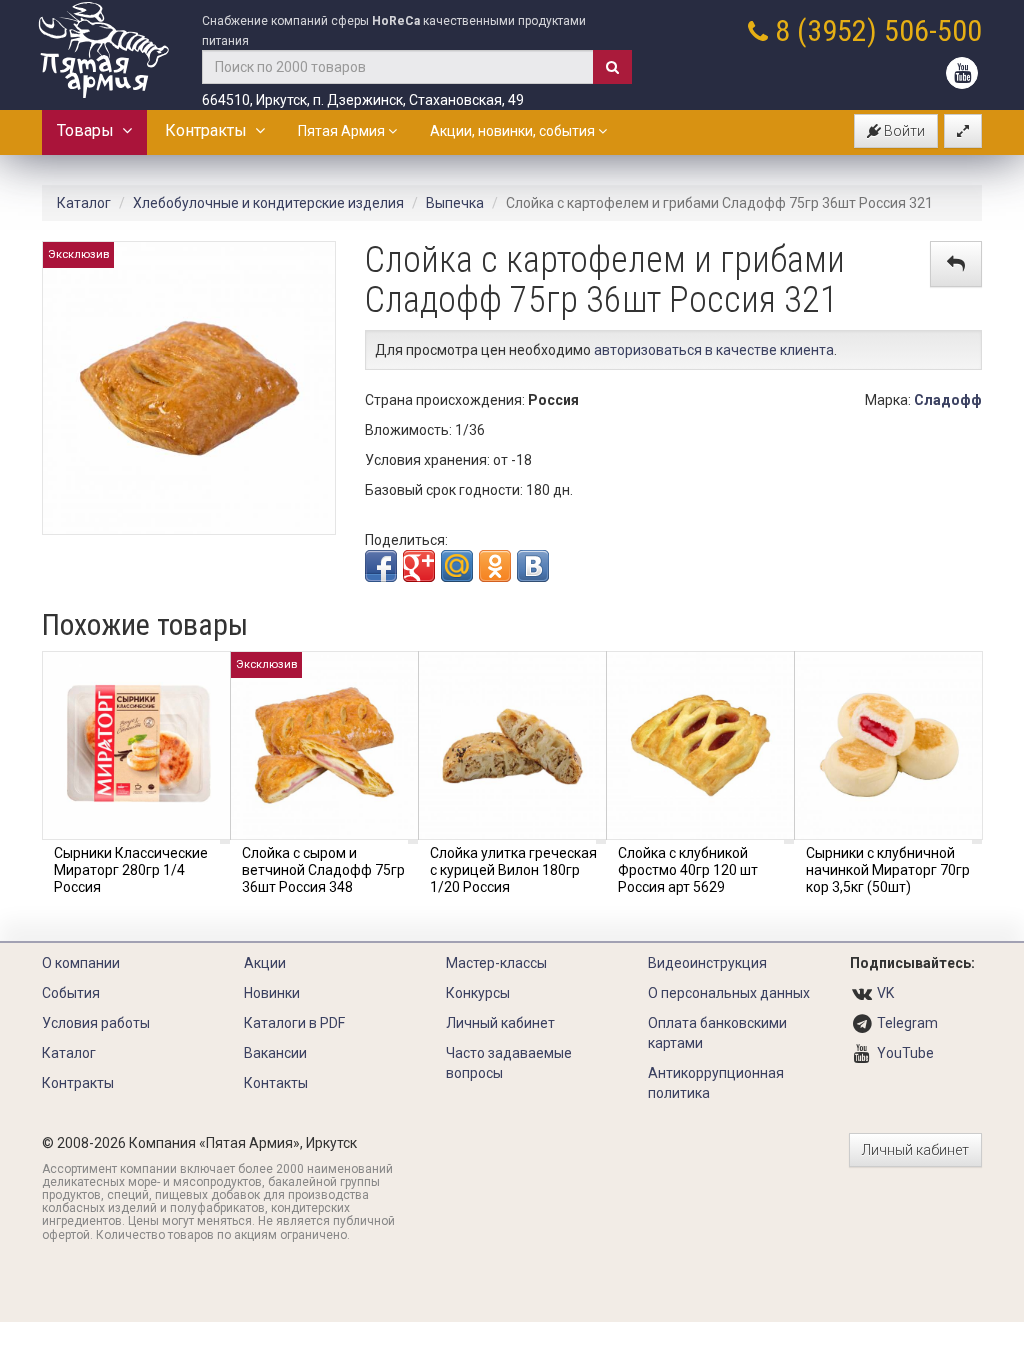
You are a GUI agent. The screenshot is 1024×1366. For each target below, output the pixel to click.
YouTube (905, 1053)
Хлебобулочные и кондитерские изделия (268, 203)
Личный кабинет (500, 1023)
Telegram (907, 1023)
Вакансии (275, 1053)
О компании (81, 963)
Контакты (276, 1083)
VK (885, 993)
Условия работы (96, 1023)
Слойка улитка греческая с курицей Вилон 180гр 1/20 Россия (513, 870)
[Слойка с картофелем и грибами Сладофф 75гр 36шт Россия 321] (189, 387)
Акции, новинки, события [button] (514, 131)
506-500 (933, 30)
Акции (265, 963)
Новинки (272, 993)
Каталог (84, 203)
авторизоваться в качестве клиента (714, 350)
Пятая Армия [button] (343, 131)
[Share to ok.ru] (495, 566)
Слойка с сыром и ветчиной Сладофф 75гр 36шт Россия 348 (323, 870)
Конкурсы (478, 993)
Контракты (210, 130)
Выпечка (455, 203)
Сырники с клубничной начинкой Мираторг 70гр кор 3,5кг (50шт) (888, 870)
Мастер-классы (496, 963)
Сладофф (948, 400)
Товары (89, 130)
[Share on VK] (533, 566)
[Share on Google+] (419, 566)
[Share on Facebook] (381, 566)
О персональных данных (729, 993)
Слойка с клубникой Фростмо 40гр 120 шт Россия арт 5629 (688, 870)
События (71, 993)
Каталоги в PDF (294, 1023)
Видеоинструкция (707, 963)
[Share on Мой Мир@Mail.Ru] (457, 566)
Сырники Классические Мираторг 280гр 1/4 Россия (131, 870)
